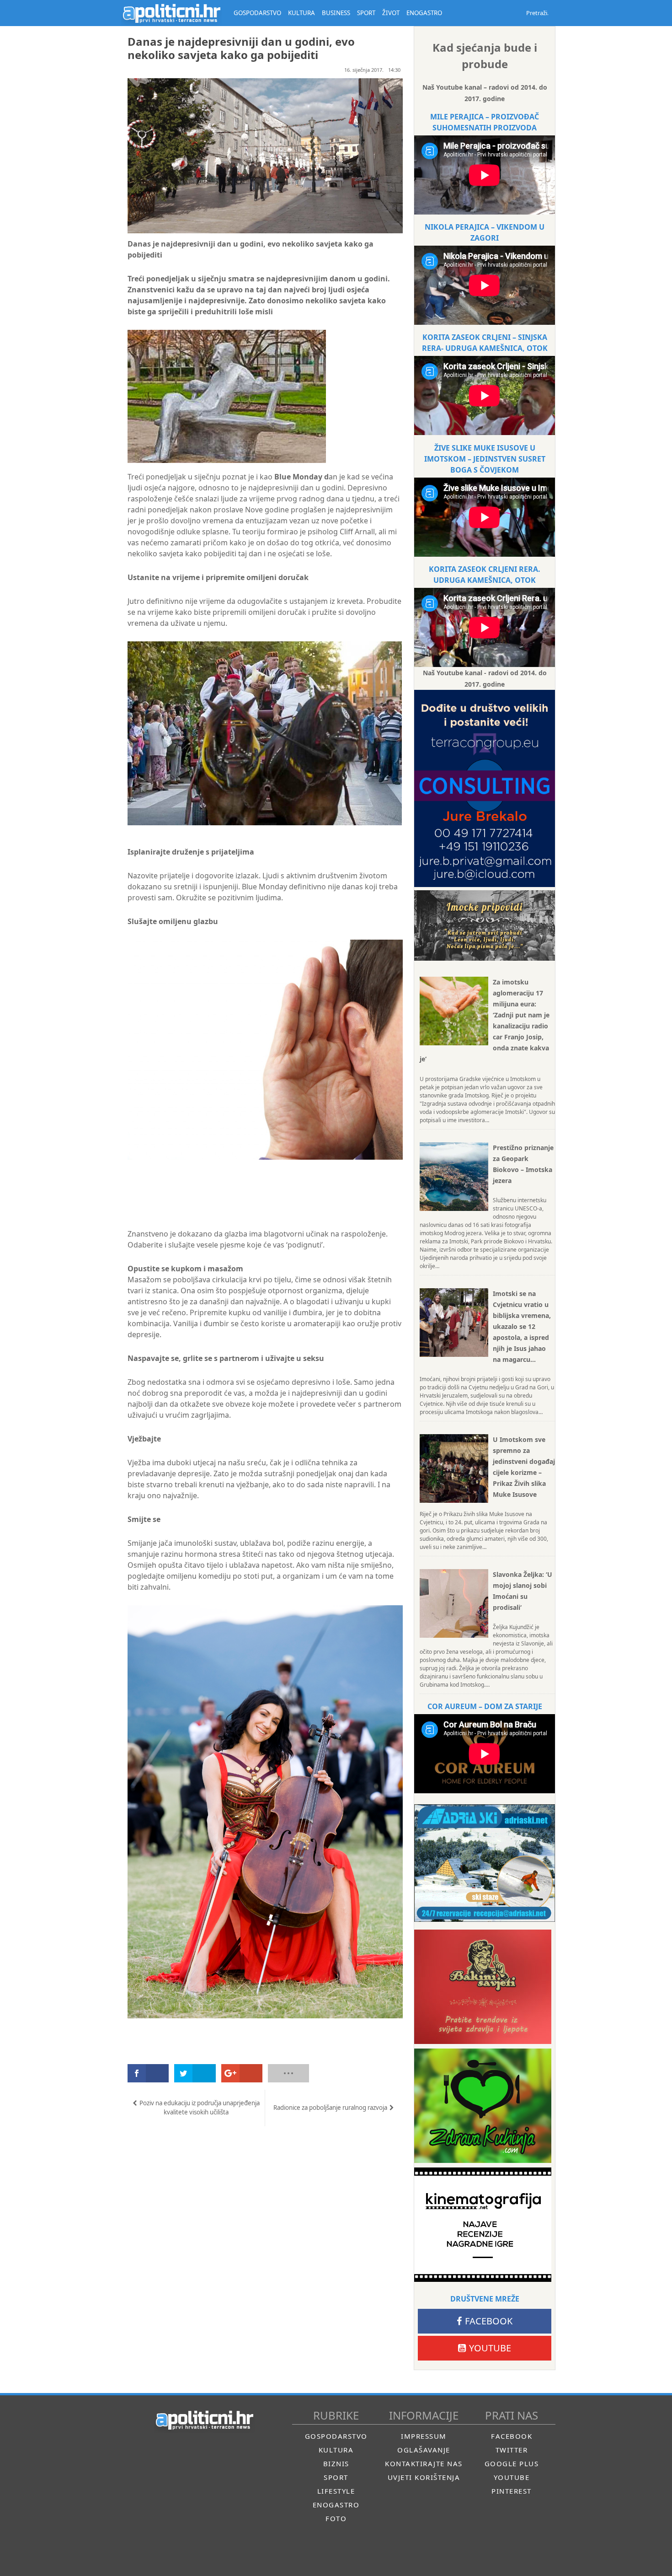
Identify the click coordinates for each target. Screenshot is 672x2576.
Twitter (512, 2450)
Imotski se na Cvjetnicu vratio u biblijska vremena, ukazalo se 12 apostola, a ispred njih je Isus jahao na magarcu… (522, 1326)
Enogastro (336, 2505)
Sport (336, 2477)
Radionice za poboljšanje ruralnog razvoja (330, 2108)
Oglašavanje (424, 2450)
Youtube (490, 2348)
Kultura (336, 2450)
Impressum (424, 2436)
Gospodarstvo (336, 2436)
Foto (336, 2518)
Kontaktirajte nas (424, 2463)
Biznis (336, 2463)
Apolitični (171, 13)
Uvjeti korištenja (424, 2477)
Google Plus (512, 2463)
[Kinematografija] (483, 2225)
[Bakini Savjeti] (483, 1987)
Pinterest (512, 2491)
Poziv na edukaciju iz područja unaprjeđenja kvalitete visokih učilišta (200, 2108)
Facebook (489, 2321)
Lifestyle (336, 2491)
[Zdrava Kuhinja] (483, 2106)
